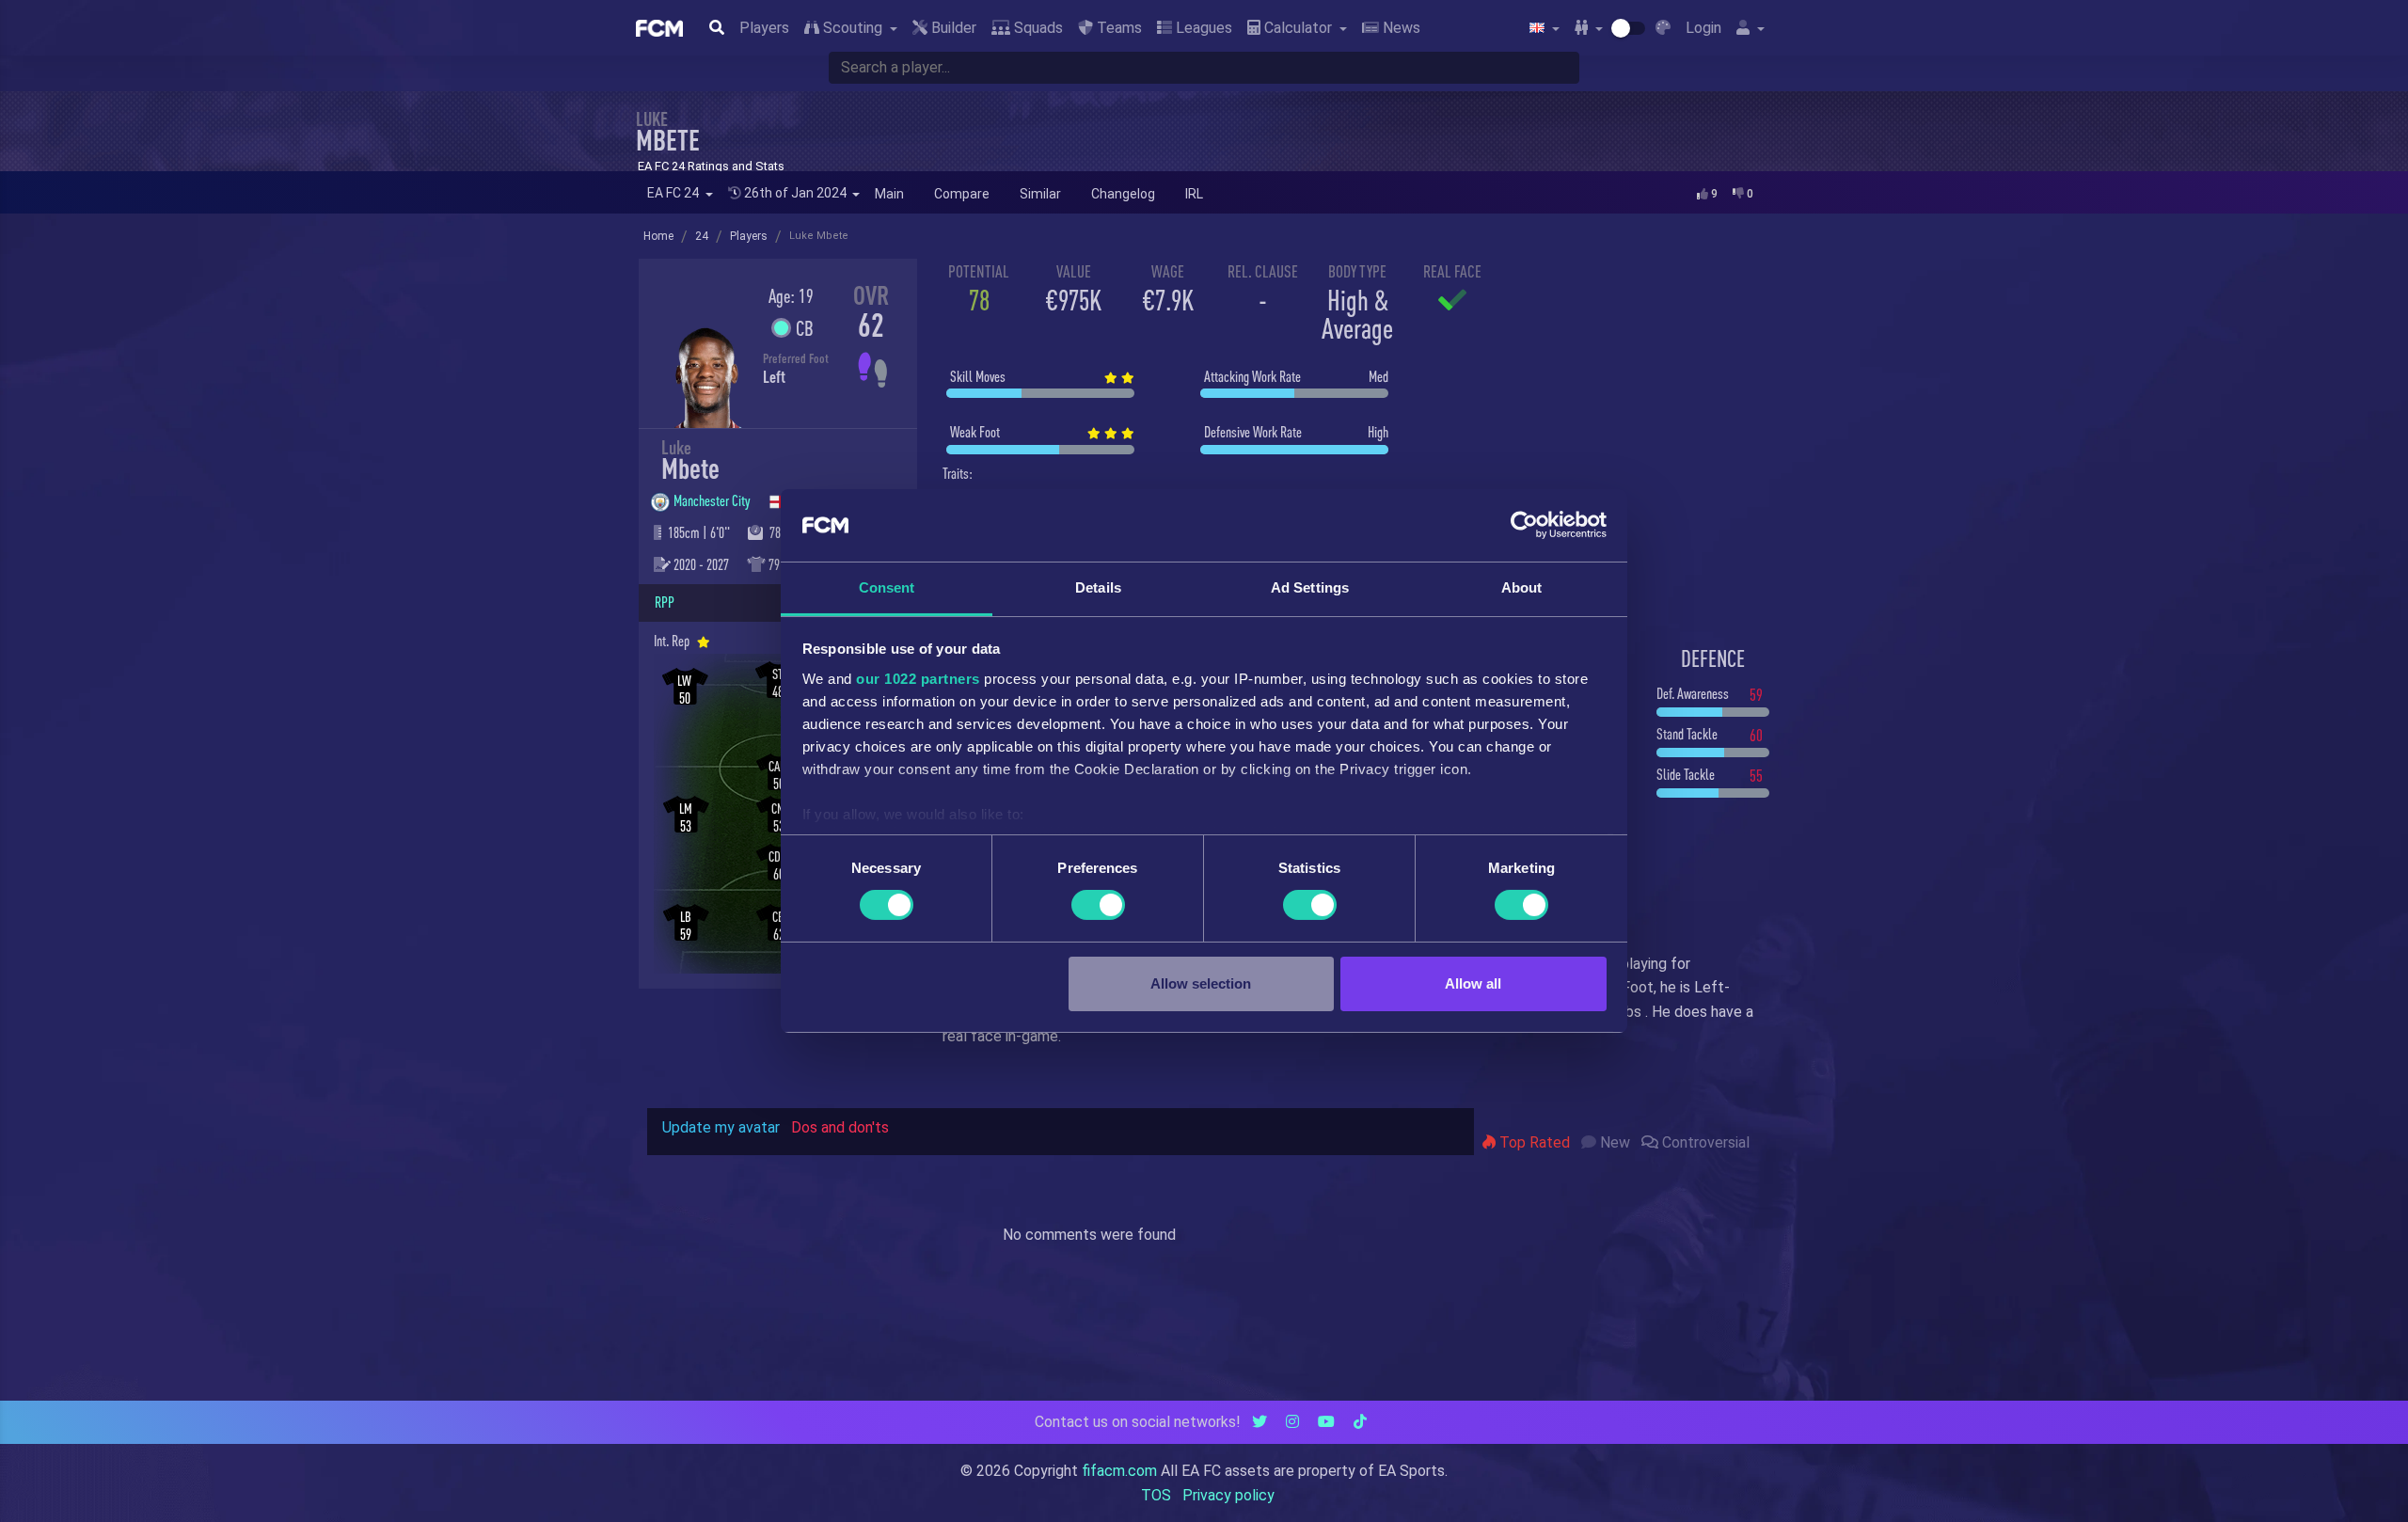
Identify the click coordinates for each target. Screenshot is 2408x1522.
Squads (1037, 28)
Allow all (1473, 983)
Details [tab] (1098, 587)
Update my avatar (721, 1127)
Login (1703, 28)
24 (702, 236)
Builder (952, 28)
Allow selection (1201, 983)
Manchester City (713, 500)
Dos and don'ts (840, 1127)
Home (658, 236)
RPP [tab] (665, 602)
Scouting (853, 28)
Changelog (1123, 194)
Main (889, 194)
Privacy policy (1228, 1495)
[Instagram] (1292, 1422)
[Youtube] (1326, 1422)
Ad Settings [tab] (1310, 587)
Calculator (1298, 28)
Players (764, 28)
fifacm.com (1119, 1471)
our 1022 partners (918, 679)
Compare (962, 194)
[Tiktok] (1360, 1422)
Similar (1040, 194)
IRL (1194, 194)
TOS (1156, 1495)
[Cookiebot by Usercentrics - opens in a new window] (1524, 525)
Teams (1117, 28)
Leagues (1202, 28)
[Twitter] (1259, 1422)
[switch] (1098, 905)
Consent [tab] (887, 587)
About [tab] (1522, 587)
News (1400, 28)
